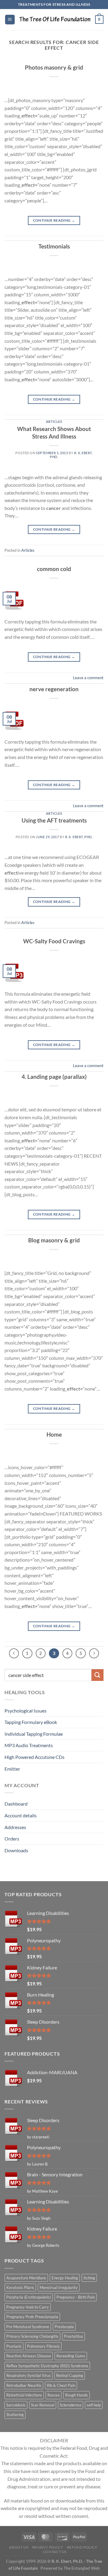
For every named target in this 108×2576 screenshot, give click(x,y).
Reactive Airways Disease (29, 2356)
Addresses (15, 1827)
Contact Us (55, 2552)
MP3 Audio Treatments (29, 1745)
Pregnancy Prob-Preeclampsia (32, 2317)
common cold (54, 569)
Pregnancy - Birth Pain (76, 2297)
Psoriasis (14, 2346)
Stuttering (15, 2415)
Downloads (16, 1850)
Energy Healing (65, 2278)
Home (54, 1434)
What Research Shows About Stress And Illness (54, 432)
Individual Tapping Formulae (34, 1734)
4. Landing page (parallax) (54, 1077)
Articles (54, 422)
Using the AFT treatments (54, 820)
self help (94, 2405)
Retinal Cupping (70, 2375)
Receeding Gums (71, 2356)
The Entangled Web (82, 2568)
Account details (21, 1815)
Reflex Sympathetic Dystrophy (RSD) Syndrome (47, 2366)
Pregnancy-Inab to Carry (28, 2307)
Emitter (12, 1769)
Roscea (54, 2395)
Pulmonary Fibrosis (43, 2346)
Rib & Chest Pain (61, 2385)
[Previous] (14, 1653)
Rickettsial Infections (24, 2395)
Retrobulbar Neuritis (24, 2385)
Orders (12, 1839)
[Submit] (97, 1675)
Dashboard (16, 1804)
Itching (89, 2278)
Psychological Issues (25, 1711)
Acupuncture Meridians (26, 2278)
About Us (19, 2547)
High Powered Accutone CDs (34, 1757)
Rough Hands (76, 2395)
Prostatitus (73, 2336)
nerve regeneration (54, 689)
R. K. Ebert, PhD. (79, 837)
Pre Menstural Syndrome (28, 2327)
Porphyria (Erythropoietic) (29, 2297)
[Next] (94, 1653)
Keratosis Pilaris (20, 2287)
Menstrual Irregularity (59, 2287)
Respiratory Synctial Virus (28, 2375)
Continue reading (54, 220)
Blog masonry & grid (54, 1240)
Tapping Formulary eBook (31, 1722)
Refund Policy (82, 2547)
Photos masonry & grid (54, 67)
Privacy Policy (48, 2547)
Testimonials (54, 246)
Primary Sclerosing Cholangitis (32, 2336)
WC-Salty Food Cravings (54, 941)
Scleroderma (70, 2405)
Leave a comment (88, 678)
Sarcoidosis (16, 2405)
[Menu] (10, 20)
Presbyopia (64, 2327)
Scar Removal (43, 2405)
